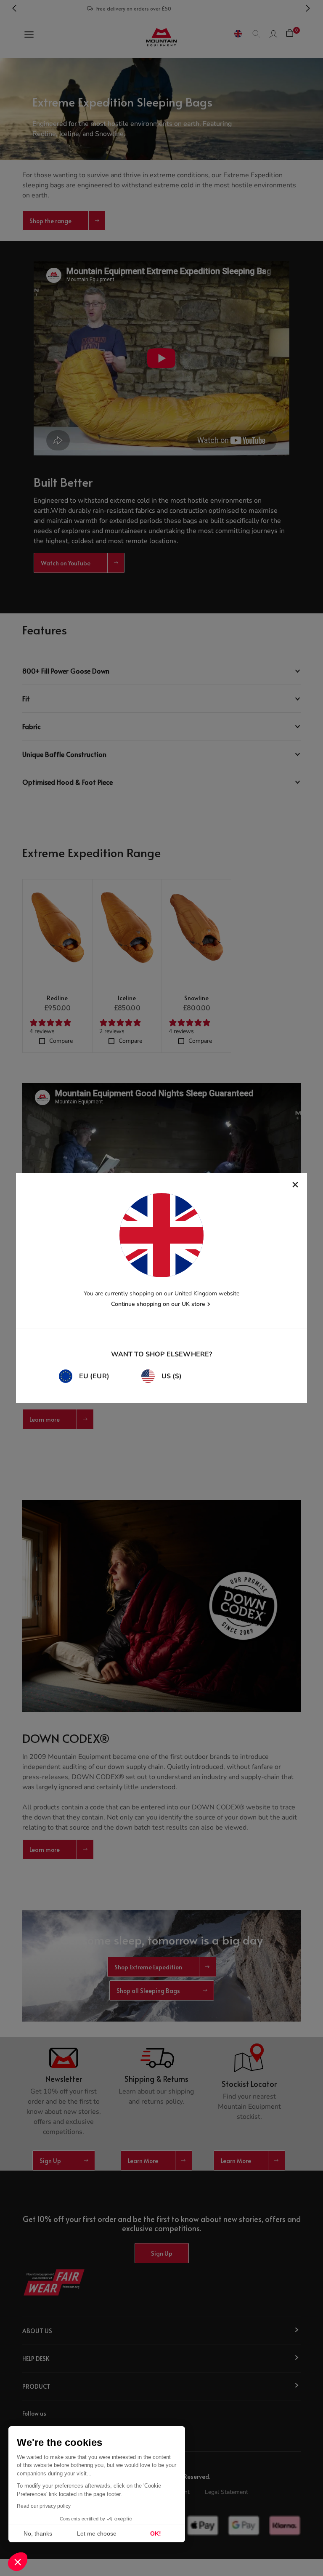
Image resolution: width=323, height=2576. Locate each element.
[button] (18, 2562)
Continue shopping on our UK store (158, 1304)
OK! (156, 2533)
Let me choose (97, 2533)
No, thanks (38, 2533)
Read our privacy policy (44, 2506)
